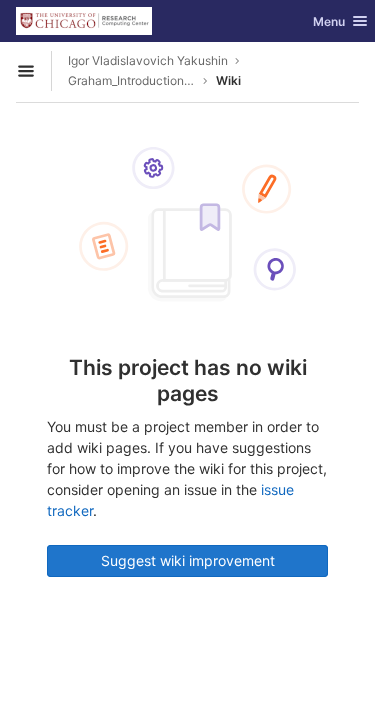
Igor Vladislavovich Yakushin (148, 60)
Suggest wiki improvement (188, 560)
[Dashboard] (84, 21)
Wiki (228, 80)
